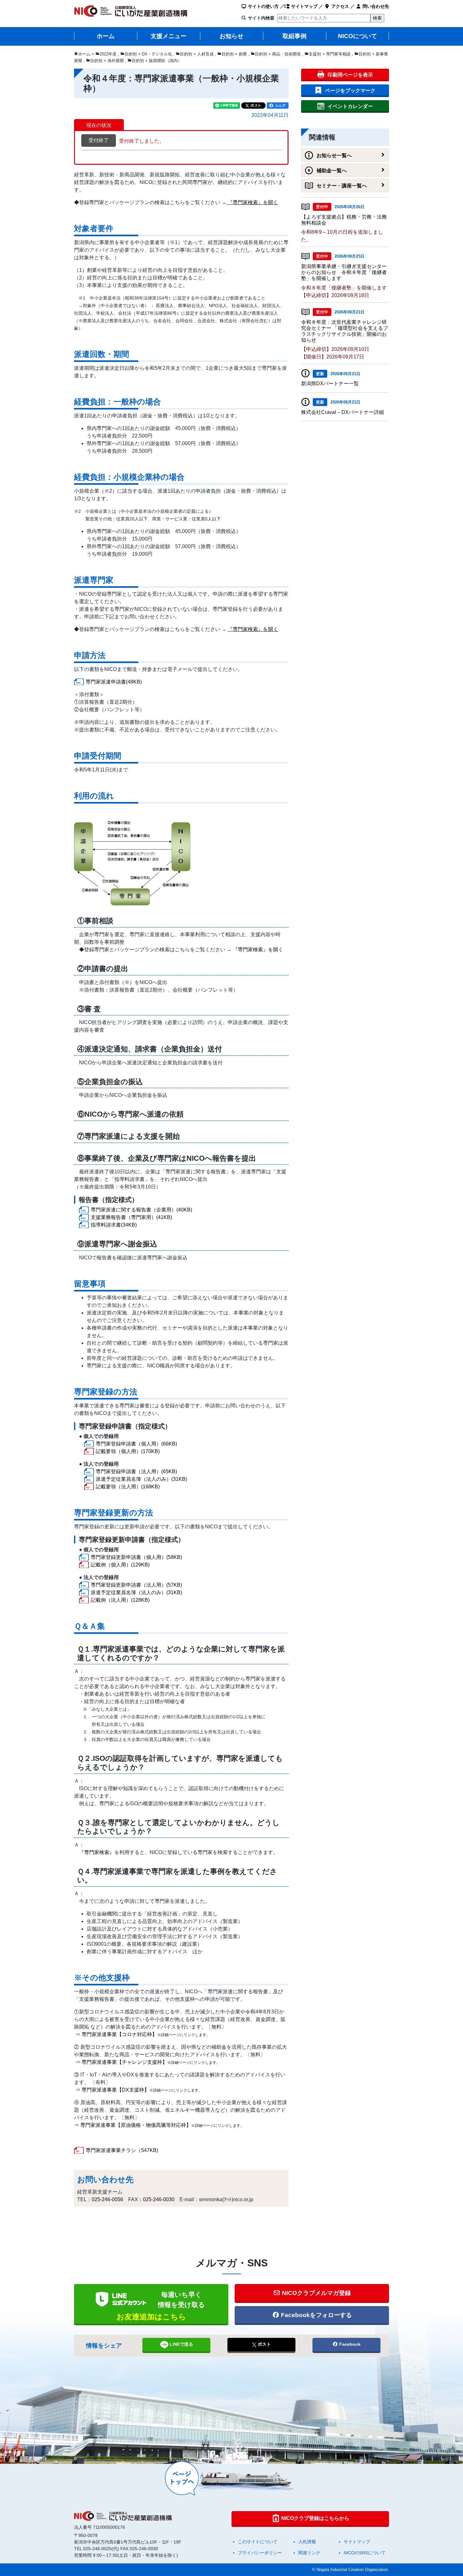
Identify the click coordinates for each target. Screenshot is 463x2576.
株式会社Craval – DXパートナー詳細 (343, 412)
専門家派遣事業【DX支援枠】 (142, 2090)
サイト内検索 (261, 18)
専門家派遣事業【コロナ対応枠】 (146, 2034)
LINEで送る (181, 2344)
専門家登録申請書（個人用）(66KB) (136, 1444)
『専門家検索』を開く (258, 950)
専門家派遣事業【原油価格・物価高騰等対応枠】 (162, 2125)
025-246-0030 (159, 2199)
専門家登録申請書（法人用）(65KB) (136, 1471)
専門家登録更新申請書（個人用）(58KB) (136, 1557)
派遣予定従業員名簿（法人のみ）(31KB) (141, 1479)
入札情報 (307, 2542)
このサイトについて (258, 2542)
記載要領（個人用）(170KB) (128, 1451)
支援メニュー (169, 36)
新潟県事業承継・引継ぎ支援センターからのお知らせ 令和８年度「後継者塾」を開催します (344, 272)
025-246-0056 (107, 2199)
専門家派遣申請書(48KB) (114, 682)
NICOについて (357, 36)
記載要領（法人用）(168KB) (128, 1487)
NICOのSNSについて (365, 2553)
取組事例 (294, 36)
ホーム (106, 36)
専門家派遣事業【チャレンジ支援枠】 (151, 2062)
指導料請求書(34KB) (114, 1225)
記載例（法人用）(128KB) (120, 1600)
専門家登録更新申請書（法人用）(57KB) (136, 1585)
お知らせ (231, 36)
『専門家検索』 (97, 1852)
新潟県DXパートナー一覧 (330, 384)
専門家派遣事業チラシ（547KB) (122, 2150)
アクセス (340, 6)
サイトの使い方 (263, 6)
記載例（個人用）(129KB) (120, 1565)
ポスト (264, 2344)
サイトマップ (304, 6)
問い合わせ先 (375, 6)
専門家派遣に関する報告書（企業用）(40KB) (141, 1210)
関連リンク (309, 2553)
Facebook (349, 2344)
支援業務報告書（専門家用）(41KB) (131, 1217)
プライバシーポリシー (260, 2553)
